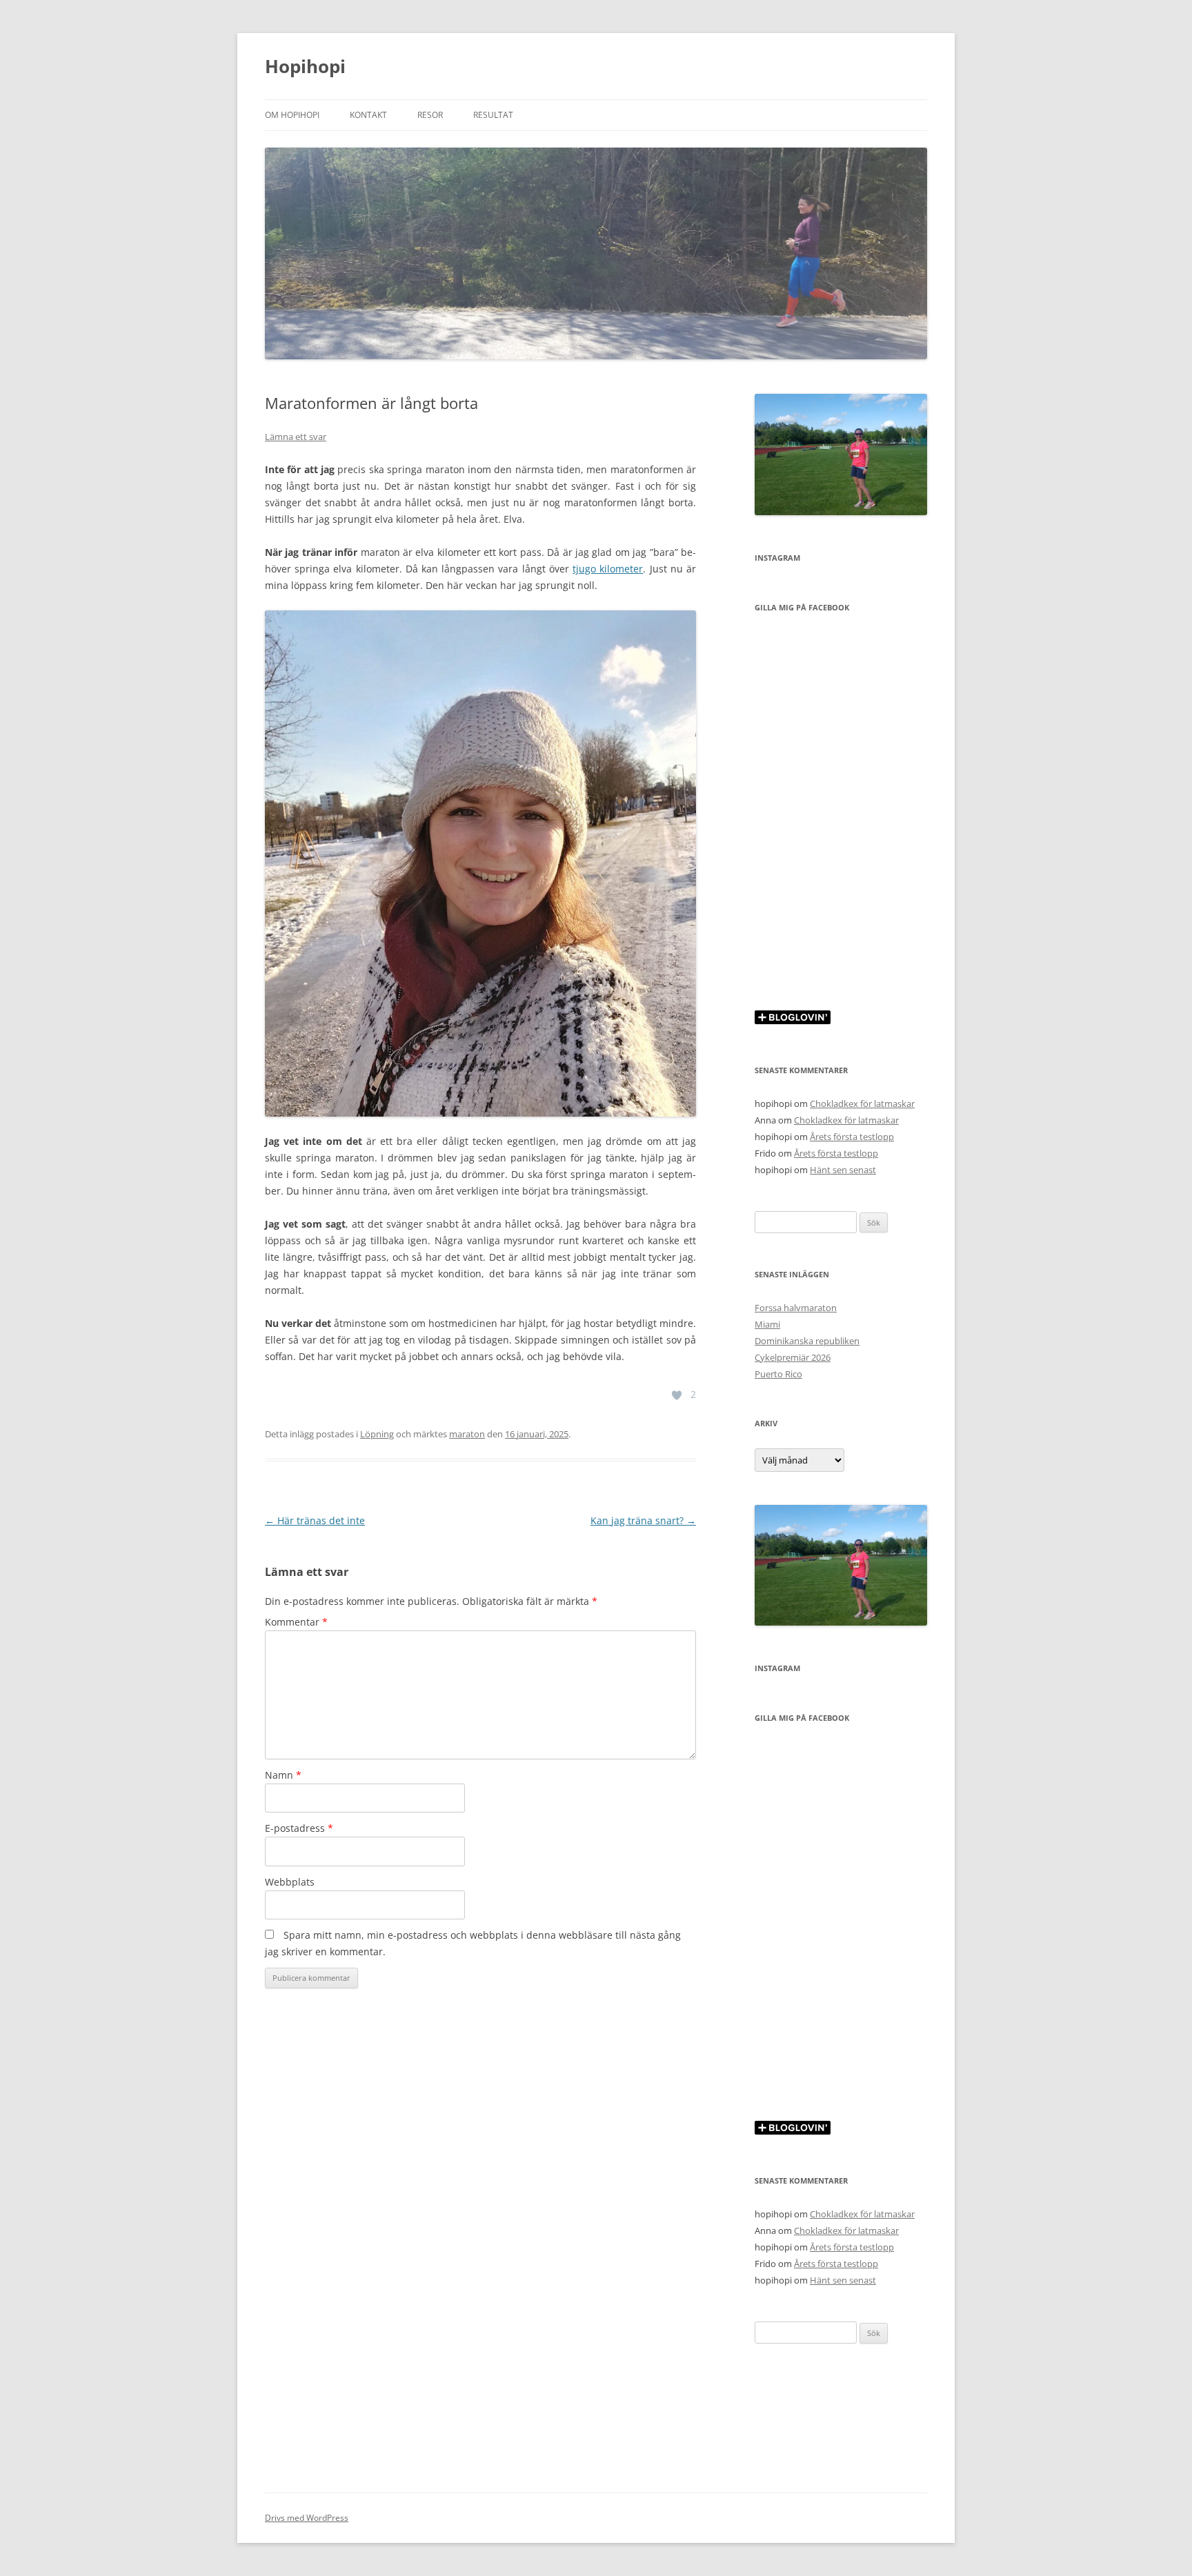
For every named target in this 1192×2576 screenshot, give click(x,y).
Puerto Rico (778, 1374)
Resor (430, 115)
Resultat (493, 115)
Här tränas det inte (315, 1520)
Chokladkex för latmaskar (862, 1104)
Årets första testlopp (852, 1137)
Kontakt (368, 115)
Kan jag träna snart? (643, 1520)
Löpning (377, 1434)
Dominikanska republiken (807, 1341)
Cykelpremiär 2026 (793, 1357)
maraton (467, 1434)
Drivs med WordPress (307, 2518)
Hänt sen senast (843, 1170)
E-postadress (299, 1828)
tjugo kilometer (608, 569)
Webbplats (290, 1882)
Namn (283, 1775)
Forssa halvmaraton (796, 1308)
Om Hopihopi (292, 115)
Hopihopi (305, 66)
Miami (767, 1324)
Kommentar (296, 1622)
